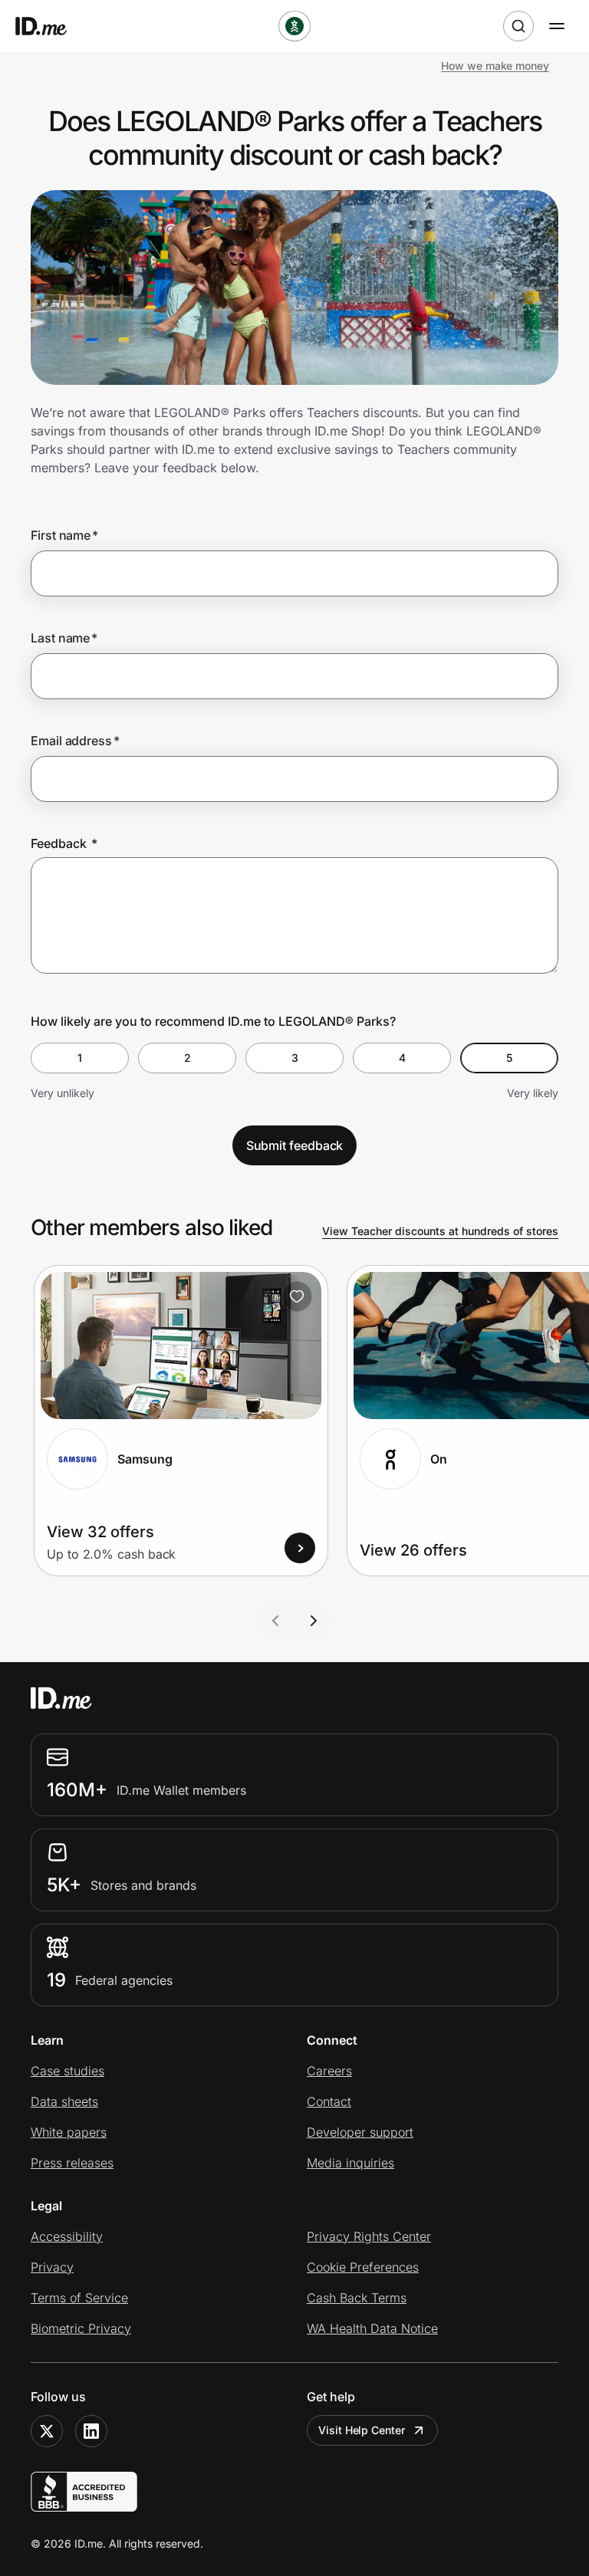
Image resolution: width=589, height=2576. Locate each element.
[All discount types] (294, 26)
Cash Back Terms (357, 2298)
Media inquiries (350, 2163)
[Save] (297, 1296)
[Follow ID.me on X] (47, 2431)
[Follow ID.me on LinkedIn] (91, 2431)
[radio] (80, 1058)
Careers (329, 2071)
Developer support (360, 2132)
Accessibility (67, 2236)
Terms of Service (79, 2298)
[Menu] (557, 26)
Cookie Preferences (363, 2267)
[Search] (518, 26)
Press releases (72, 2163)
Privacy (52, 2267)
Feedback (64, 843)
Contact (329, 2101)
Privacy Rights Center (369, 2236)
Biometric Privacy (81, 2328)
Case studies (67, 2071)
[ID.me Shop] (51, 26)
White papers (69, 2132)
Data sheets (64, 2101)
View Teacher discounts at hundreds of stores (440, 1231)
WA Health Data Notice (372, 2328)
